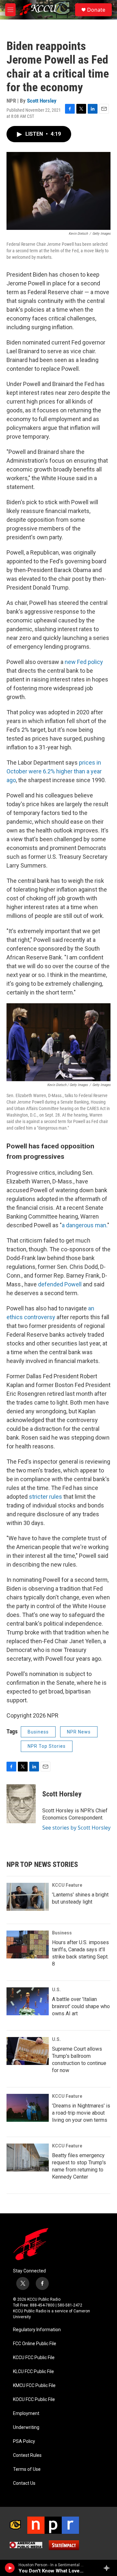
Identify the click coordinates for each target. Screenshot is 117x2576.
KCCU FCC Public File (34, 2358)
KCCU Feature (67, 1885)
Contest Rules (27, 2455)
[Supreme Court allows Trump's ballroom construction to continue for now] (28, 2051)
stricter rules (45, 1497)
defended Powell (60, 1284)
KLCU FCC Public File (33, 2372)
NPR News (79, 1732)
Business (38, 1732)
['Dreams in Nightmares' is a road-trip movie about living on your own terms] (28, 2108)
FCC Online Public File (35, 2344)
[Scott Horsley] (21, 1804)
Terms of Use (27, 2469)
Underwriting (26, 2427)
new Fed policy (84, 662)
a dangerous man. (84, 1225)
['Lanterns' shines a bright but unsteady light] (28, 1897)
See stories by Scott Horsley (76, 1828)
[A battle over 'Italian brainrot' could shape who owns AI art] (28, 2001)
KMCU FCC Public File (34, 2386)
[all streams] (108, 2568)
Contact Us (24, 2483)
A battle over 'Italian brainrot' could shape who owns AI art (81, 2006)
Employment (26, 2413)
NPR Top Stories (47, 1746)
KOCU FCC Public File (34, 2400)
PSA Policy (24, 2441)
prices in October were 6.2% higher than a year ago (54, 771)
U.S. (56, 1990)
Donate (96, 10)
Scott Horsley (42, 101)
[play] (10, 2568)
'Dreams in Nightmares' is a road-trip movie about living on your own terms (81, 2113)
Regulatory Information (37, 2330)
